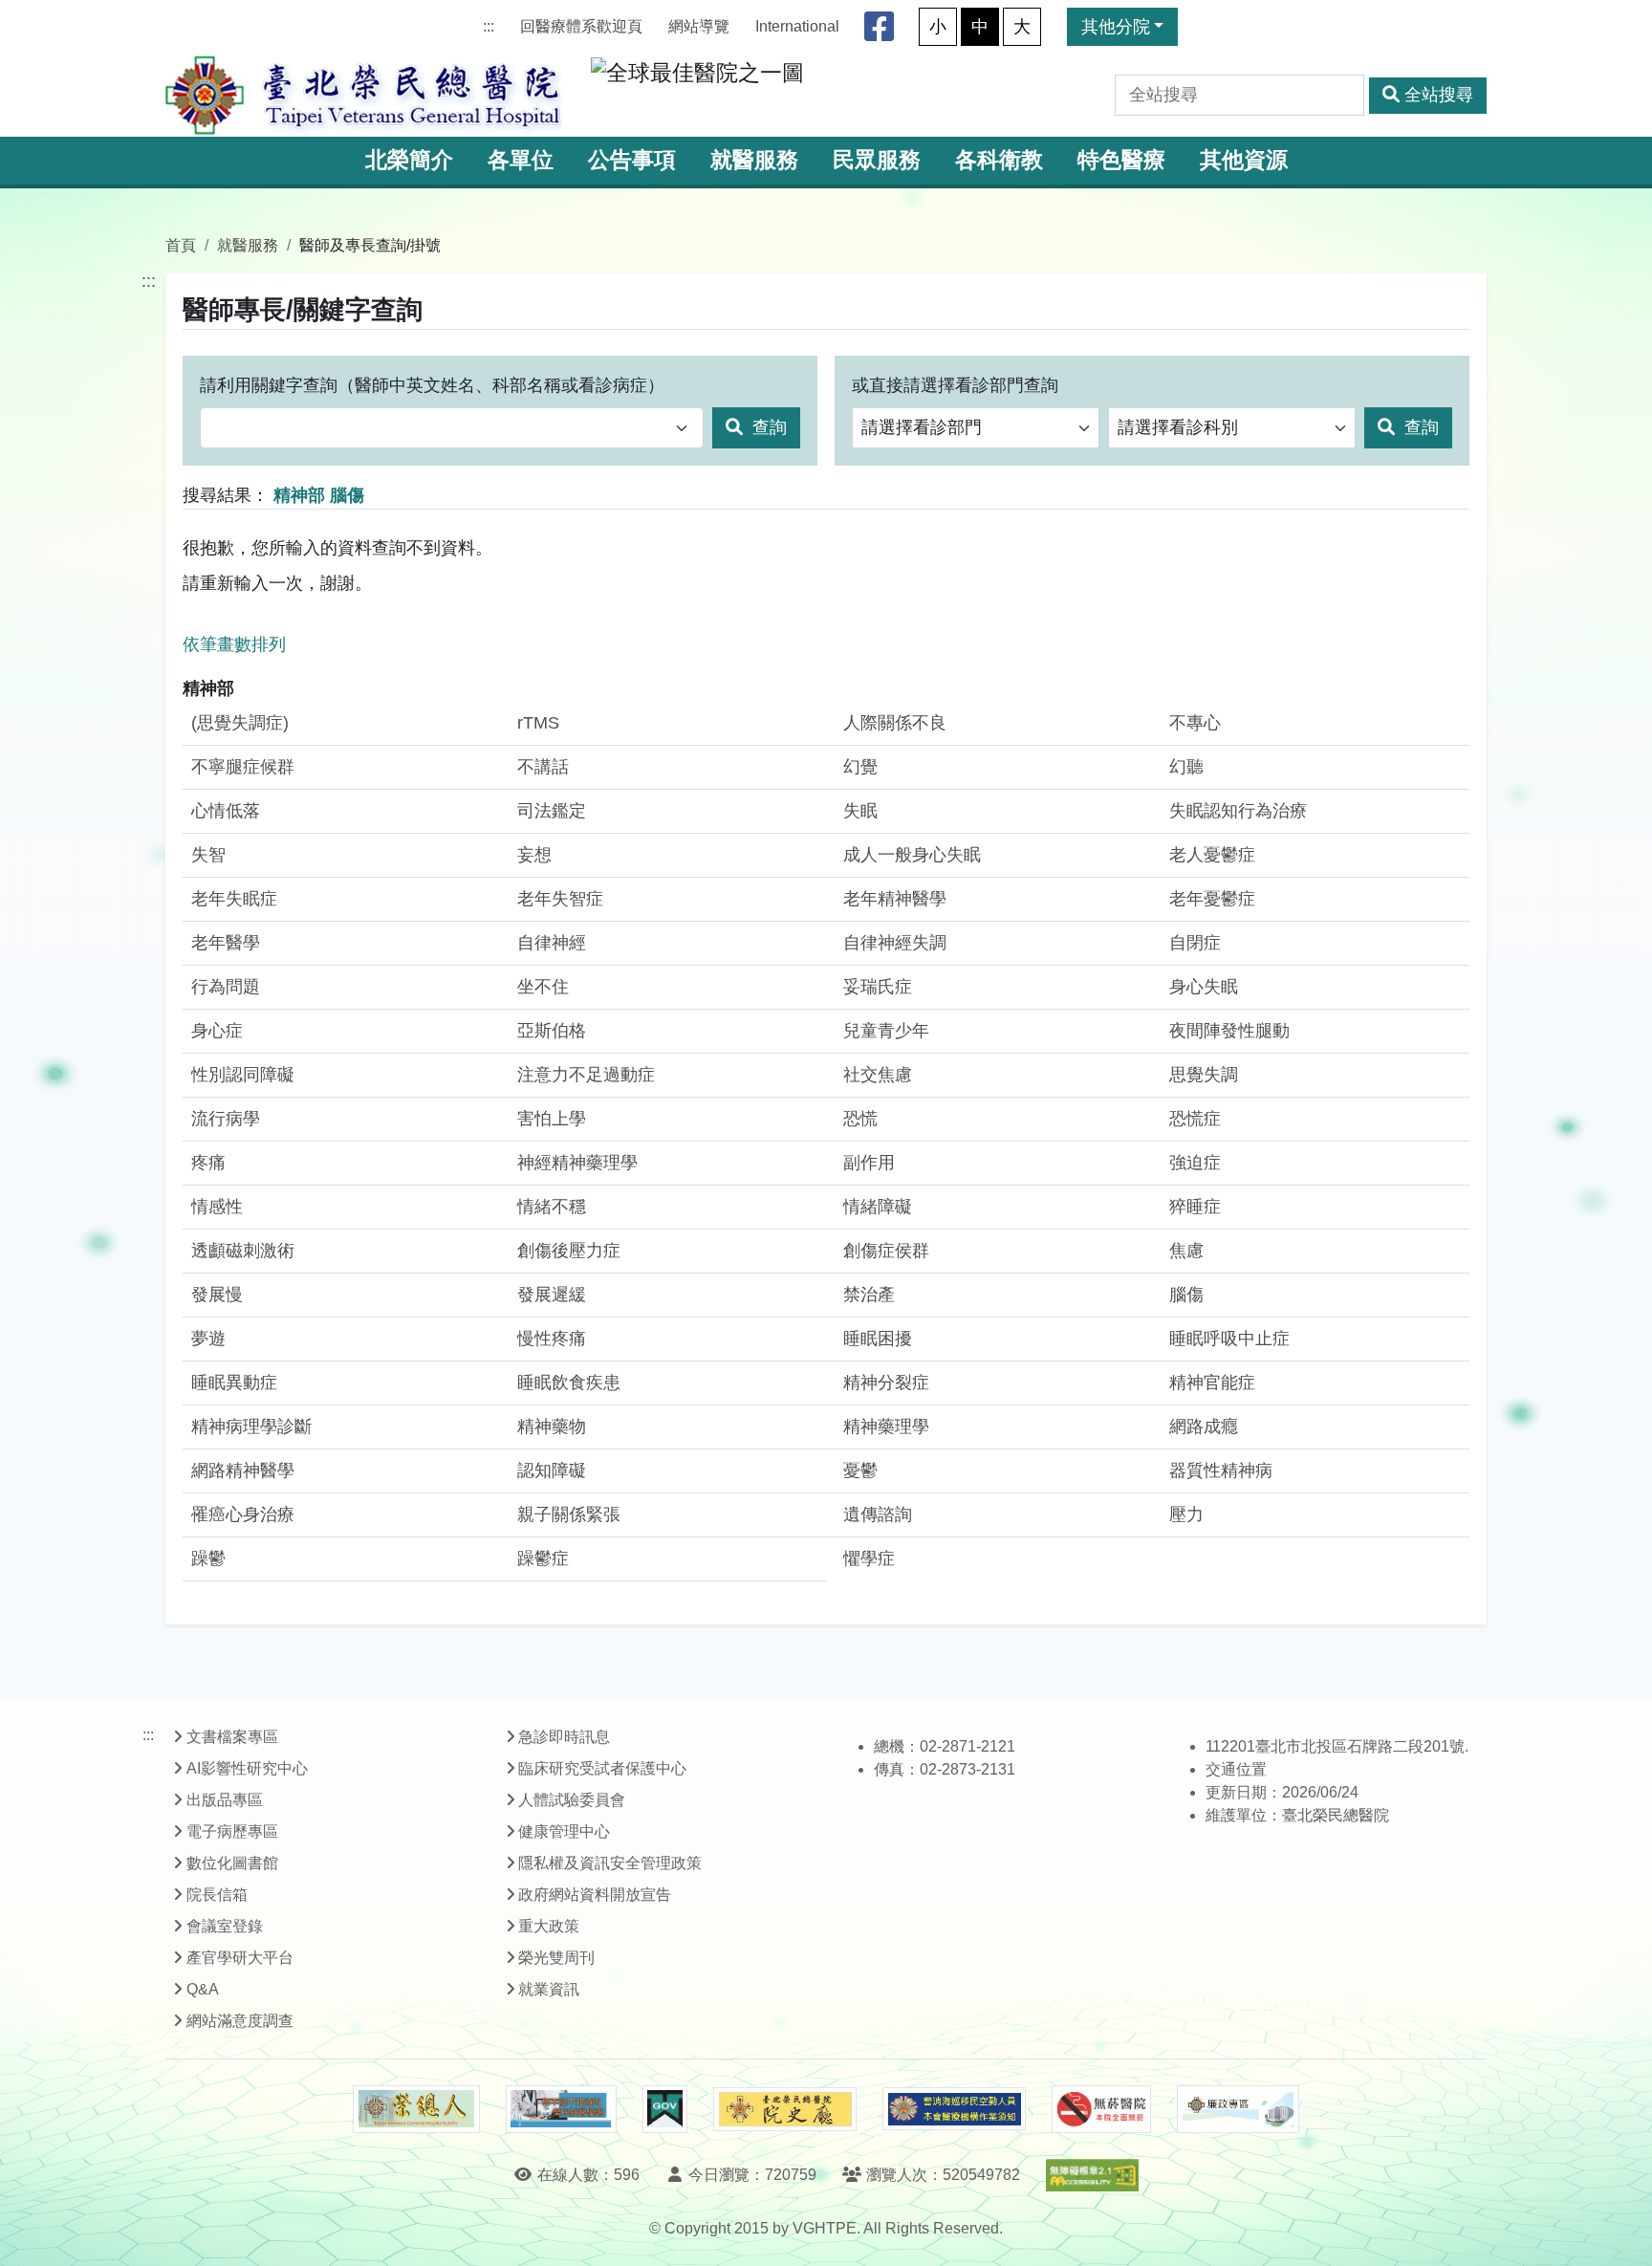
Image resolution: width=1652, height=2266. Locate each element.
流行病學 (226, 1119)
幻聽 (1186, 767)
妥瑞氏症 (878, 987)
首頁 (181, 245)
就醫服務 (754, 160)
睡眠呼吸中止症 (1229, 1339)
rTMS (538, 723)
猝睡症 (1195, 1207)
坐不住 (543, 987)
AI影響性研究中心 (247, 1768)
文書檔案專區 (232, 1737)
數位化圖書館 (232, 1863)
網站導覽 (699, 26)
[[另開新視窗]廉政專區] (1238, 2109)
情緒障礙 (878, 1207)
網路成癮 (1204, 1427)
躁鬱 (208, 1558)
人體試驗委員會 (572, 1800)
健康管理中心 (564, 1831)
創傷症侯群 (886, 1251)
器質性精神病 (1221, 1471)
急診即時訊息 (564, 1737)
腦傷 (1186, 1295)
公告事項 (632, 160)
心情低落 (226, 811)
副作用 (869, 1163)
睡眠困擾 (878, 1339)
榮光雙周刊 (556, 1958)
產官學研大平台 (240, 1958)
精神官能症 (1212, 1383)
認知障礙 (552, 1471)
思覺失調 (1204, 1075)
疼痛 (208, 1163)
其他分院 (1116, 27)
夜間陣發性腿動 (1229, 1031)
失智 (208, 855)
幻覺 (860, 767)
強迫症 (1195, 1163)
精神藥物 (552, 1427)
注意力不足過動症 (586, 1075)
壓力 (1186, 1514)
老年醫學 (226, 943)
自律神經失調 (895, 943)
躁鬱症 (543, 1558)
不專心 (1195, 723)
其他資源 (1244, 160)
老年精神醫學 (895, 899)
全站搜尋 (1439, 95)
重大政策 (549, 1926)
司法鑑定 (552, 811)
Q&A (203, 1989)
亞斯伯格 (552, 1031)
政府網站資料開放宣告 (595, 1895)
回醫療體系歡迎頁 (581, 26)
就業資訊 (549, 1989)
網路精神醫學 (243, 1471)
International (797, 26)
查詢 (767, 427)
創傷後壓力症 (569, 1251)
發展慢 (217, 1295)
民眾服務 (877, 160)
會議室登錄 (225, 1926)
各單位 (521, 160)
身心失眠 (1204, 987)
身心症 (217, 1031)
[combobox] (452, 428)
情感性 (217, 1207)
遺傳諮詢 (878, 1514)
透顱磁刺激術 (243, 1251)
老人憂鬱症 (1212, 855)
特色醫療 (1121, 160)
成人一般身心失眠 (912, 855)
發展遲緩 (552, 1295)
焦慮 (1186, 1251)
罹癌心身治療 (243, 1514)
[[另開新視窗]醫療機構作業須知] (954, 2109)
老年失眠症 (234, 899)
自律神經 (552, 943)
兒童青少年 (886, 1031)
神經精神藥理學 (577, 1163)
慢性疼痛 (552, 1339)
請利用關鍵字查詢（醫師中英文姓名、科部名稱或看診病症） (432, 385)
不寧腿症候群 (243, 767)
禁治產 (869, 1295)
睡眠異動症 (234, 1383)
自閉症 (1195, 943)
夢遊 (208, 1339)
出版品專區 (225, 1800)
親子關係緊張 (569, 1514)
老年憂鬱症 (1212, 899)
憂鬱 (860, 1471)
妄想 (534, 855)
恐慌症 (1195, 1119)
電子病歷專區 (232, 1831)
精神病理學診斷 (251, 1427)
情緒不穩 (552, 1207)
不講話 (543, 767)
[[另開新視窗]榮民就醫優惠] (561, 2109)
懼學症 (869, 1558)
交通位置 (1236, 1769)
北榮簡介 (409, 160)
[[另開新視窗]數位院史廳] (785, 2110)
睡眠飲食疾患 (569, 1383)
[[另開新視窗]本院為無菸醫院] (1101, 2109)
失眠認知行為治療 (1238, 811)
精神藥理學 (886, 1427)
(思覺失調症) (240, 723)
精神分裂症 (886, 1383)
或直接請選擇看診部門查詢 (955, 385)
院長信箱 (217, 1895)
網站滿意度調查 (240, 2021)
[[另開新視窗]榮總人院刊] (416, 2109)
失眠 (860, 811)
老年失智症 (560, 899)
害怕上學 (552, 1119)
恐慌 (860, 1119)
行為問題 (226, 987)
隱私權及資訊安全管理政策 (610, 1863)
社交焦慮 (878, 1075)
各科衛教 (999, 160)
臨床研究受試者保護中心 (602, 1768)
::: (489, 26)
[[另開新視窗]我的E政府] (665, 2109)
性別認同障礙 (243, 1075)
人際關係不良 (895, 723)
